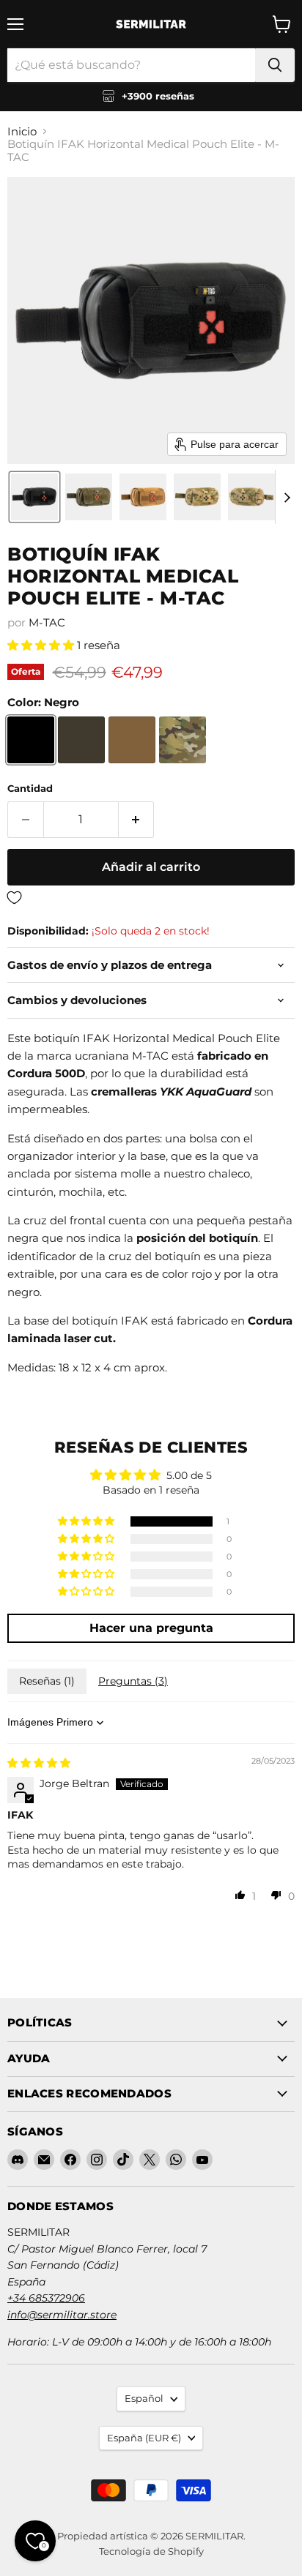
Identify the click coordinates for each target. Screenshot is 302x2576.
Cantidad (30, 789)
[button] (34, 497)
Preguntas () (133, 1681)
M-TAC (47, 622)
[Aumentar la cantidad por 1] (137, 820)
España (144, 2438)
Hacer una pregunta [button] (151, 1628)
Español (144, 2398)
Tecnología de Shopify (151, 2551)
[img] (39, 1763)
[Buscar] (275, 65)
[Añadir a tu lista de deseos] (151, 898)
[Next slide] (287, 497)
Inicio (22, 131)
